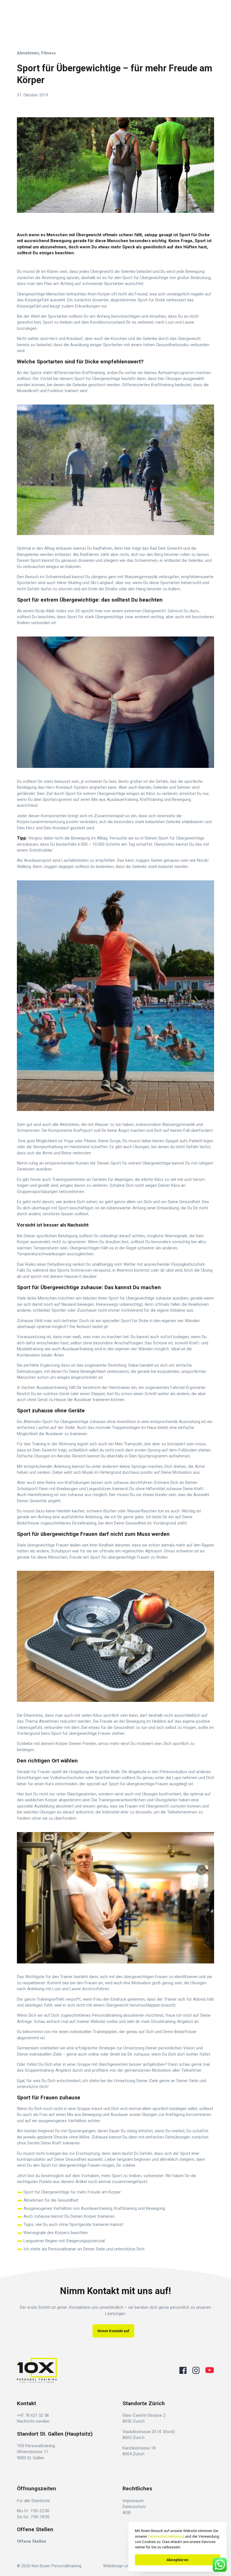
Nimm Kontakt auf (113, 2331)
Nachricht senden (33, 2421)
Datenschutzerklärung (166, 2536)
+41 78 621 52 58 (33, 2415)
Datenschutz (134, 2507)
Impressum (133, 2501)
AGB (127, 2513)
